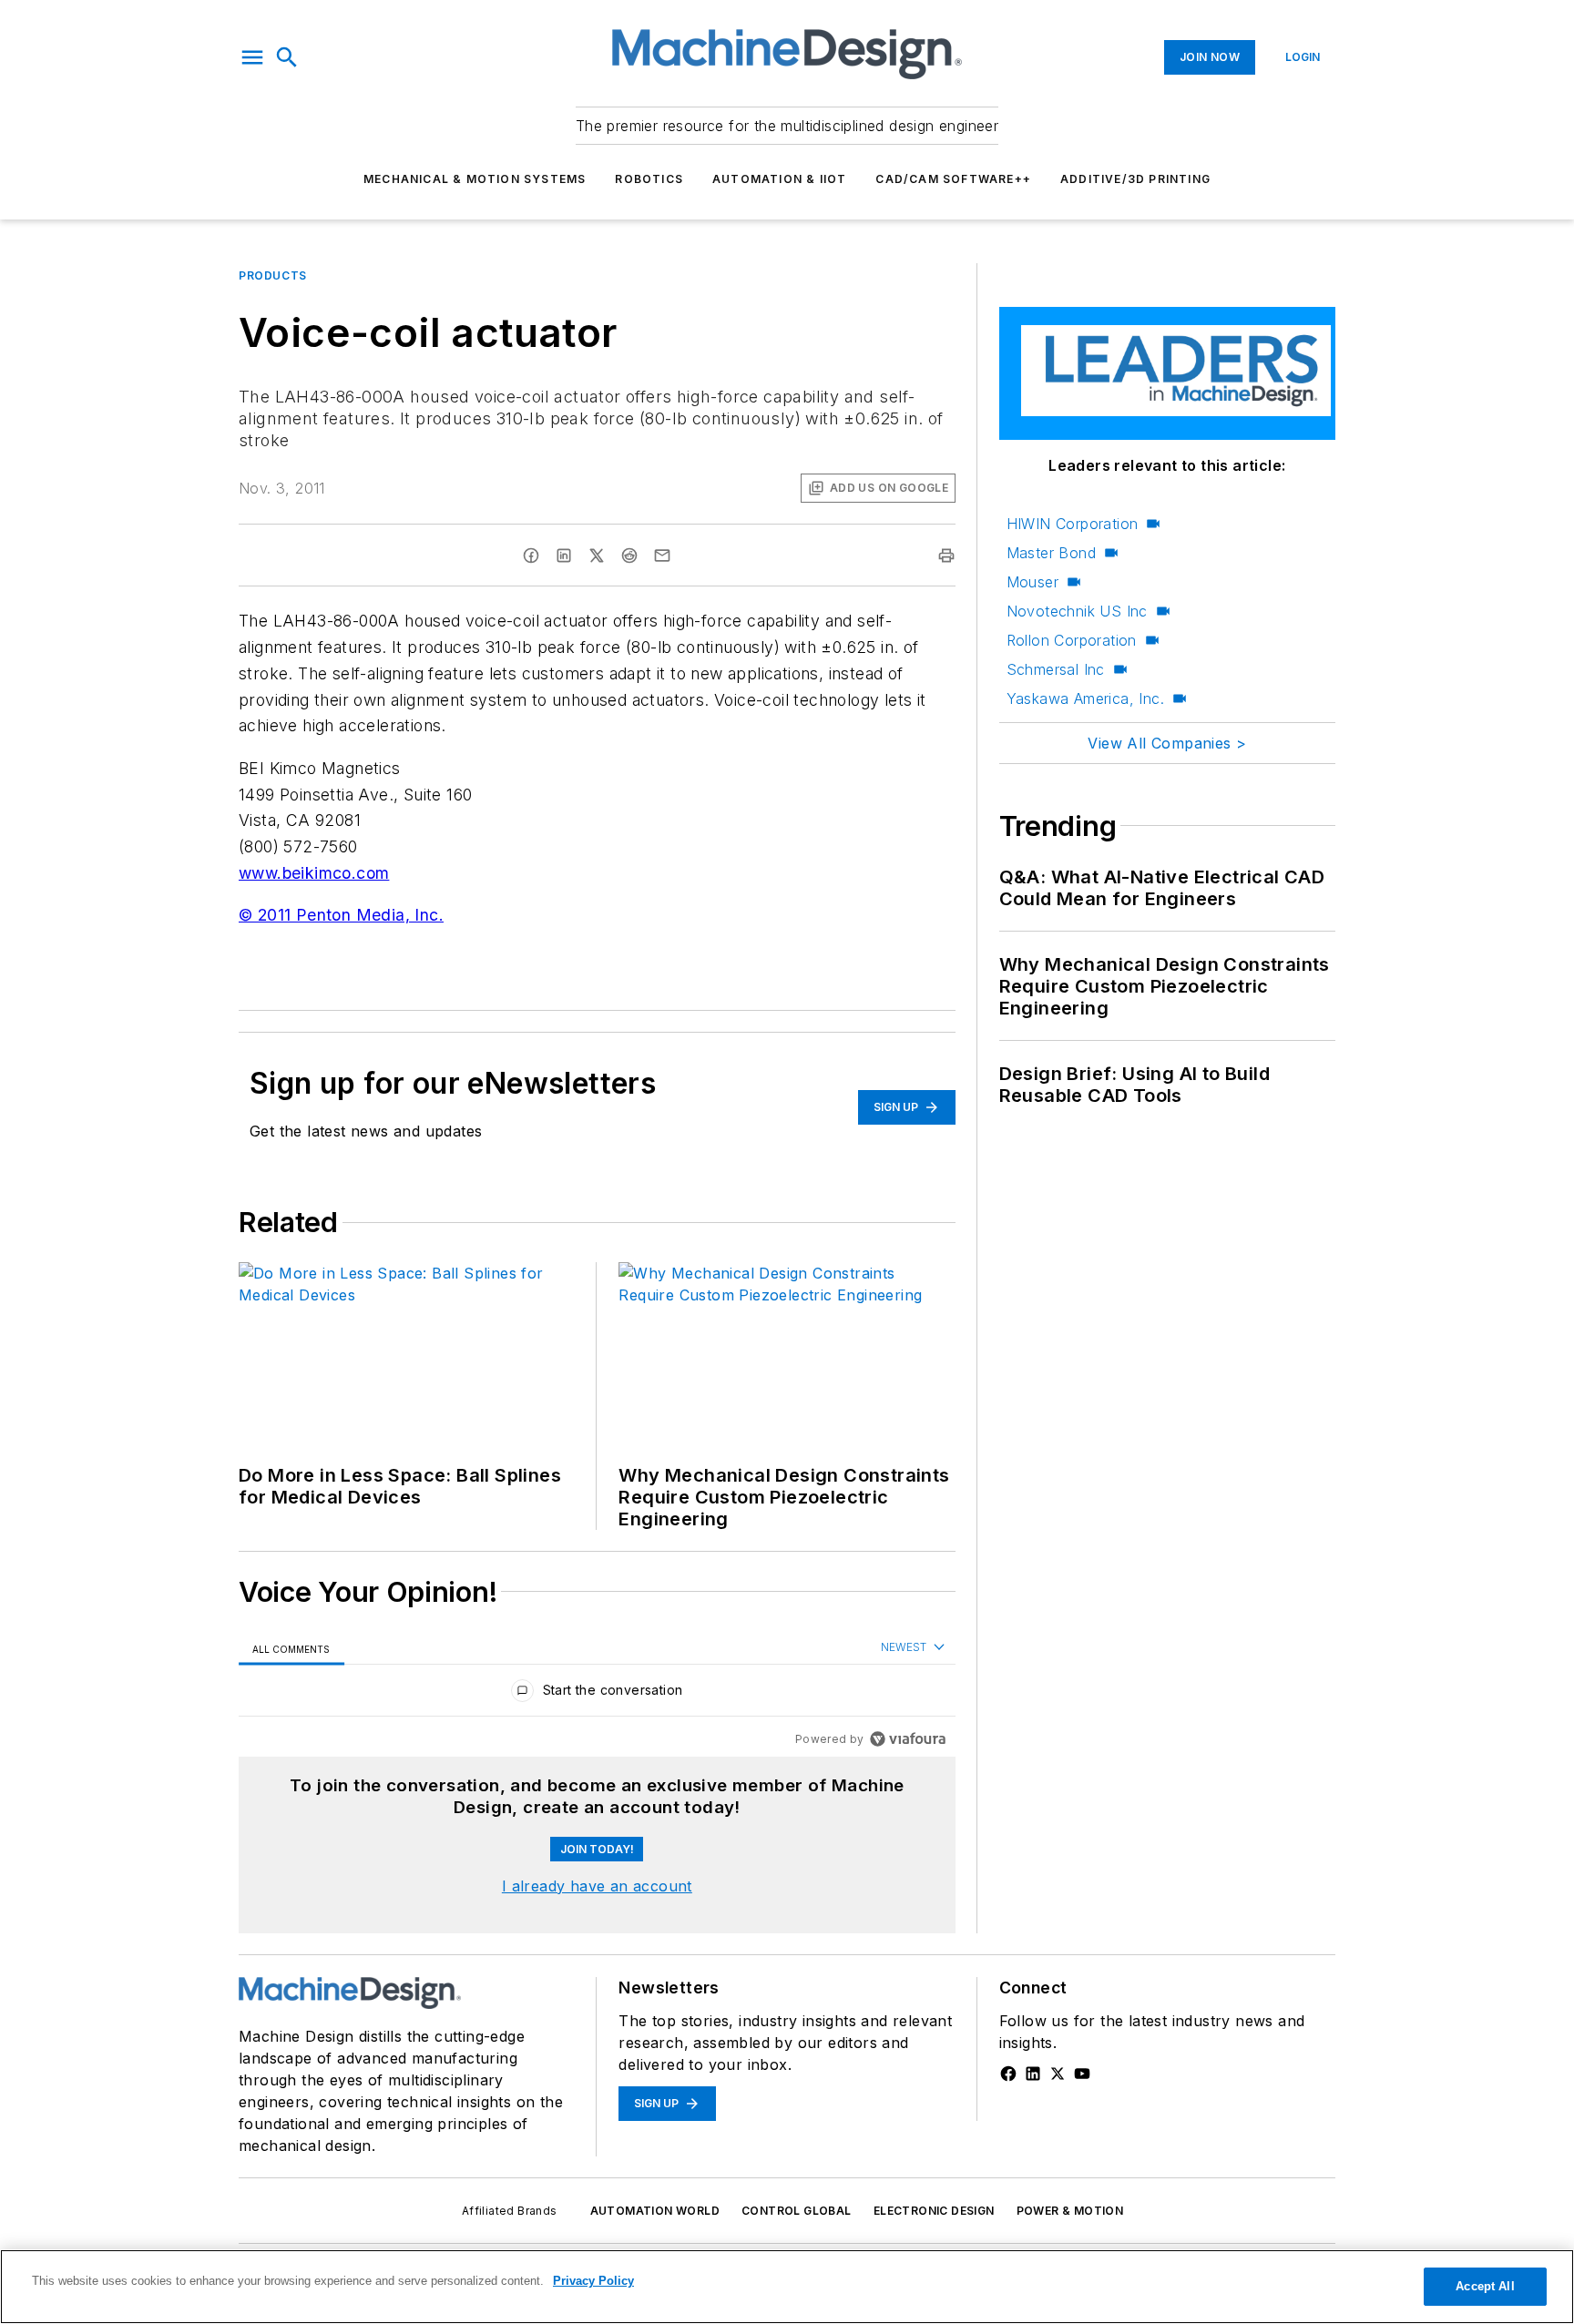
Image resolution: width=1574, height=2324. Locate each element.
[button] (252, 57)
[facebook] (531, 556)
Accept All (1485, 2286)
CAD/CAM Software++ (953, 179)
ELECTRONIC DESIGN (934, 2211)
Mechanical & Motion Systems (475, 179)
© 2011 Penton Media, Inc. (341, 915)
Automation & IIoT (779, 179)
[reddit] (629, 556)
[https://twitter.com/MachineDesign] (1058, 2074)
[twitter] (597, 556)
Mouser (1032, 582)
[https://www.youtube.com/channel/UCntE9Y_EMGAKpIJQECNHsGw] (1082, 2074)
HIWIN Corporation (1073, 524)
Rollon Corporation (1072, 640)
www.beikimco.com (314, 873)
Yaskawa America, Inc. (1085, 698)
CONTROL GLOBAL (797, 2211)
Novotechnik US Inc (1077, 611)
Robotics (649, 179)
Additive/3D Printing (1135, 179)
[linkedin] (564, 556)
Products (273, 275)
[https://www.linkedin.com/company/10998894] (1033, 2074)
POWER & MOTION (1070, 2211)
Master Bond (1051, 553)
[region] (597, 1694)
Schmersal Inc (1056, 669)
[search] (287, 57)
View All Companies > (1167, 743)
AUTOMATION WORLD (655, 2211)
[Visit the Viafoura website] (908, 1739)
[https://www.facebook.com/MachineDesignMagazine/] (1008, 2074)
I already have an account (597, 1886)
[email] (662, 556)
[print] (946, 556)
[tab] (291, 1649)
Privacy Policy (593, 2281)
